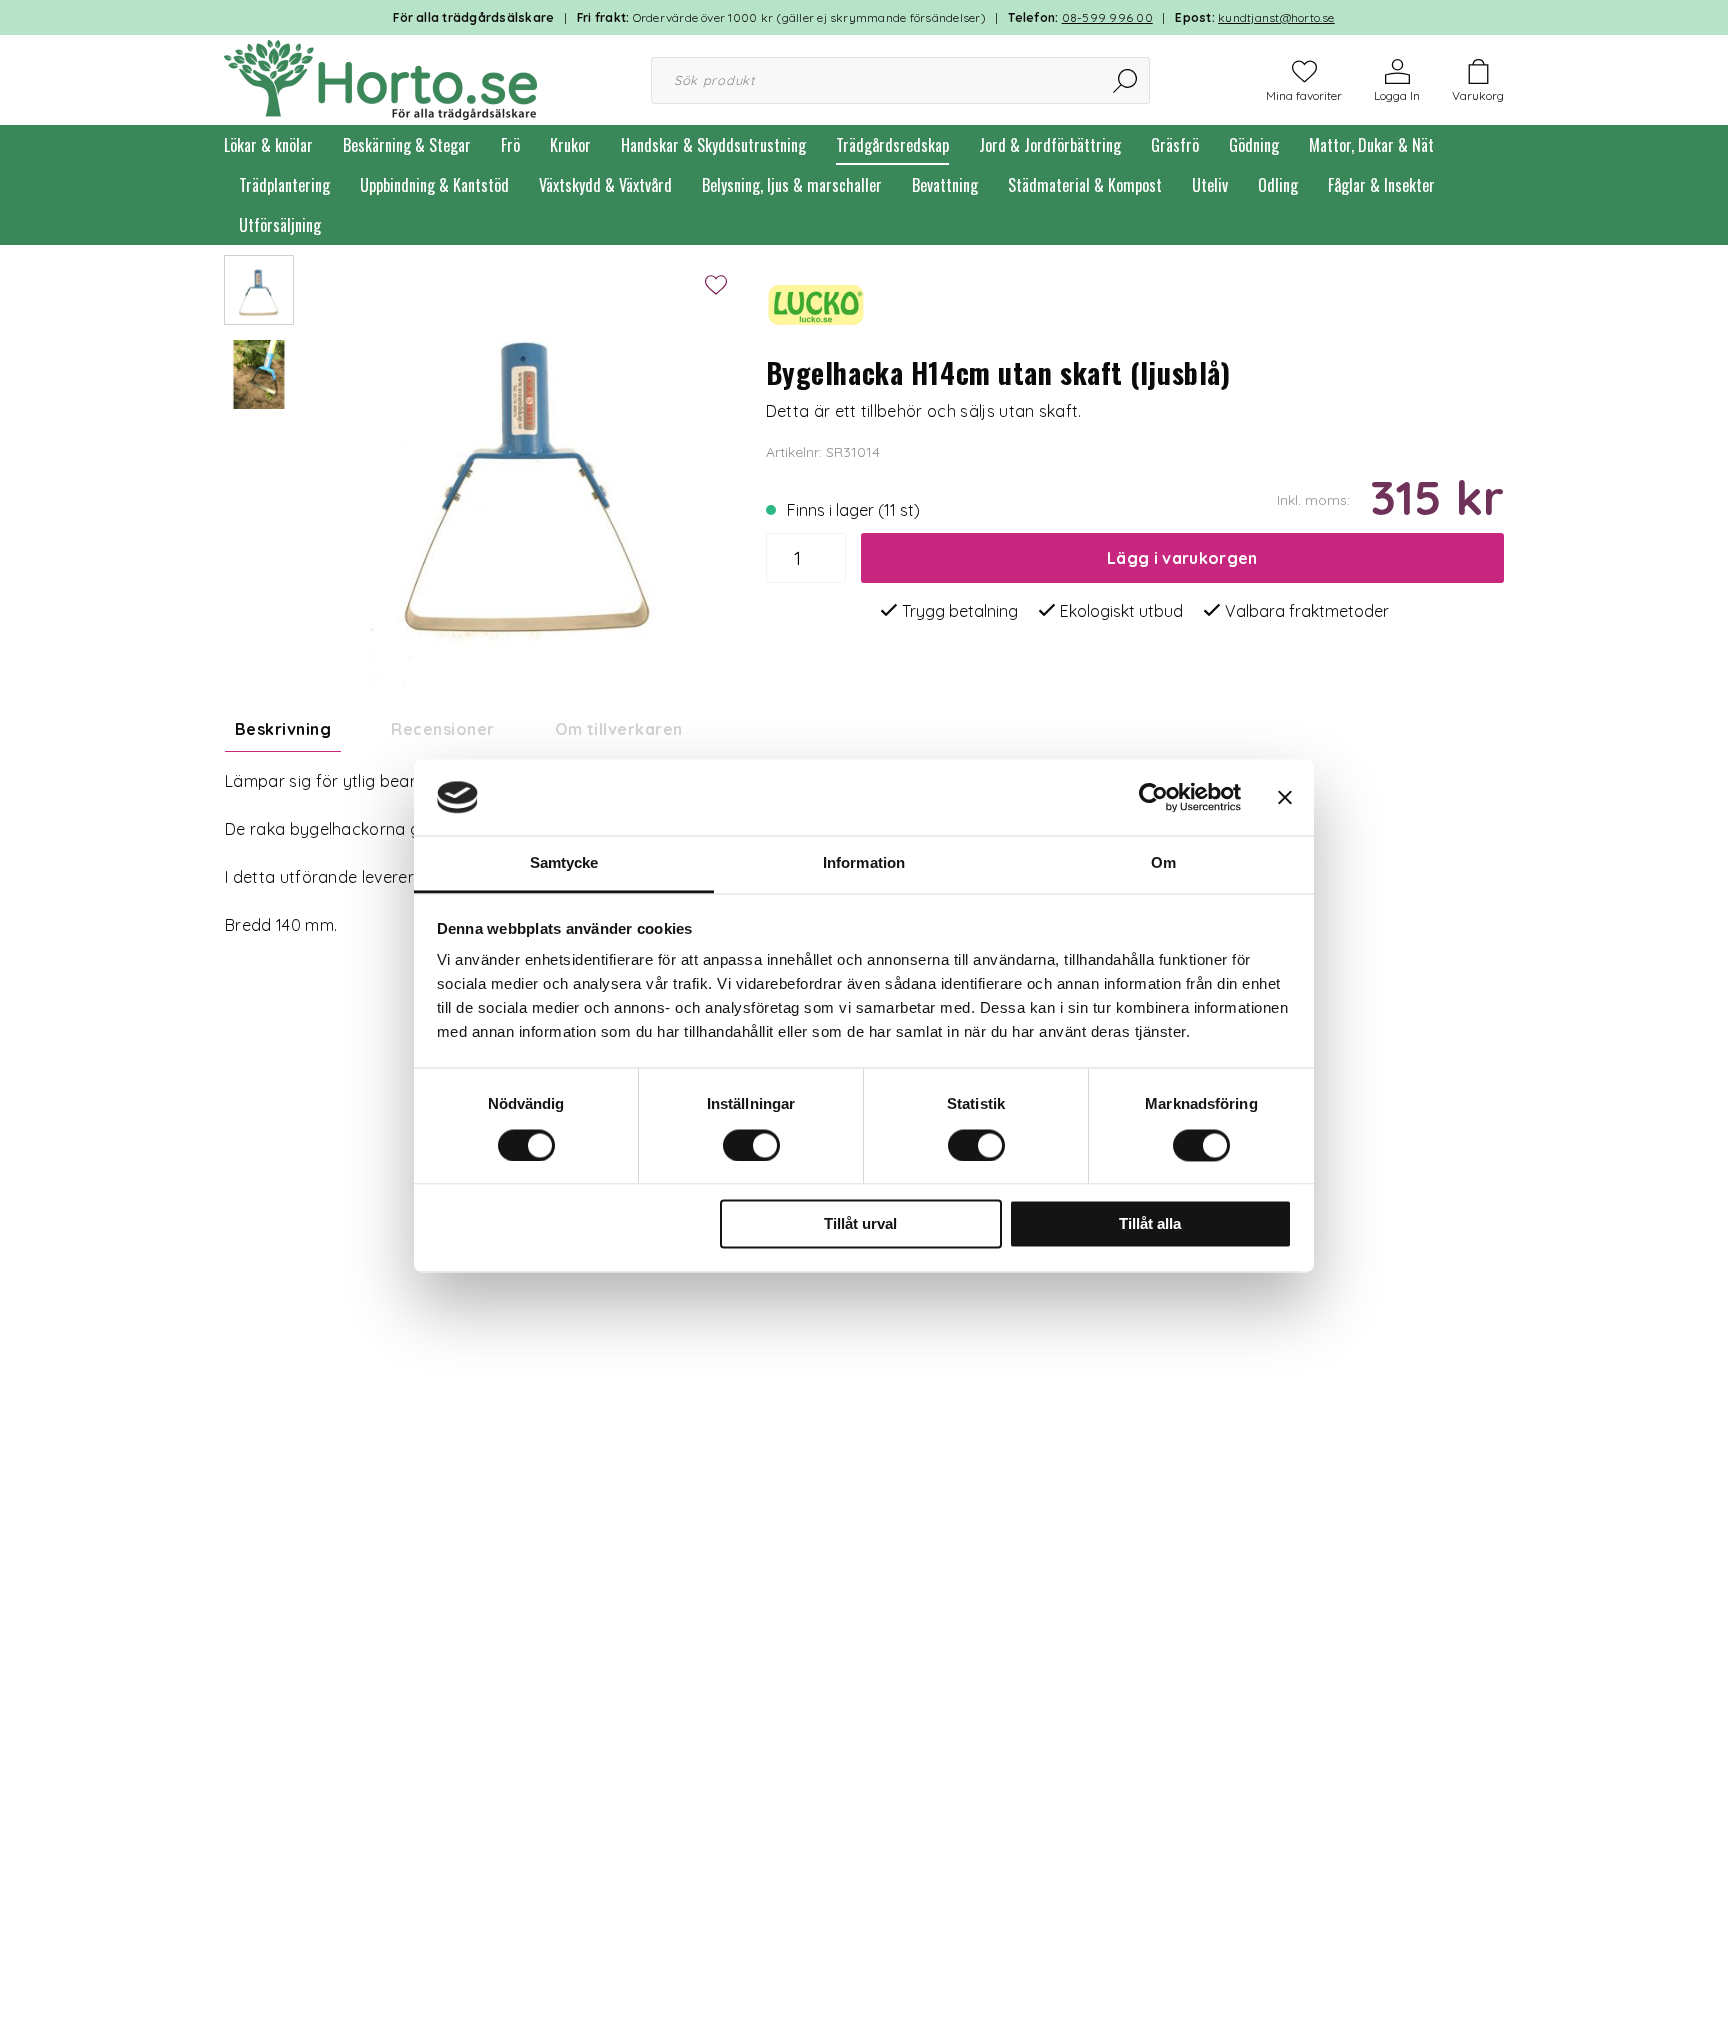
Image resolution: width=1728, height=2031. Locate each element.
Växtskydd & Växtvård (605, 185)
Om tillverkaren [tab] (619, 729)
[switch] (751, 1145)
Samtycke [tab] (564, 863)
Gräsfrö (1175, 145)
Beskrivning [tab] (283, 729)
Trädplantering (284, 185)
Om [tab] (1163, 863)
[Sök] (1126, 80)
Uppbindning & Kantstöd (434, 185)
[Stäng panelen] (1285, 797)
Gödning (1254, 145)
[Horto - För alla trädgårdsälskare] (380, 78)
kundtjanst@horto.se (1276, 17)
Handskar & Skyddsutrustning (713, 145)
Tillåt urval (860, 1224)
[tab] (259, 290)
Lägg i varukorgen (1182, 558)
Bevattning (945, 185)
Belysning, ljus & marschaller (792, 185)
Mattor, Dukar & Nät (1371, 145)
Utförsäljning (280, 225)
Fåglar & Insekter (1381, 185)
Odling (1278, 185)
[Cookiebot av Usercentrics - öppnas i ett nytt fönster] (1153, 797)
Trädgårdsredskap (892, 145)
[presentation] (259, 290)
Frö (510, 145)
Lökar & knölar (268, 145)
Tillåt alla (1150, 1224)
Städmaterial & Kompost (1085, 185)
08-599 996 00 (1107, 17)
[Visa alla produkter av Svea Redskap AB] (816, 303)
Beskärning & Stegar (407, 145)
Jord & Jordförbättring (1050, 145)
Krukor (570, 145)
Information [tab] (864, 863)
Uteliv (1210, 185)
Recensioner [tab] (442, 729)
